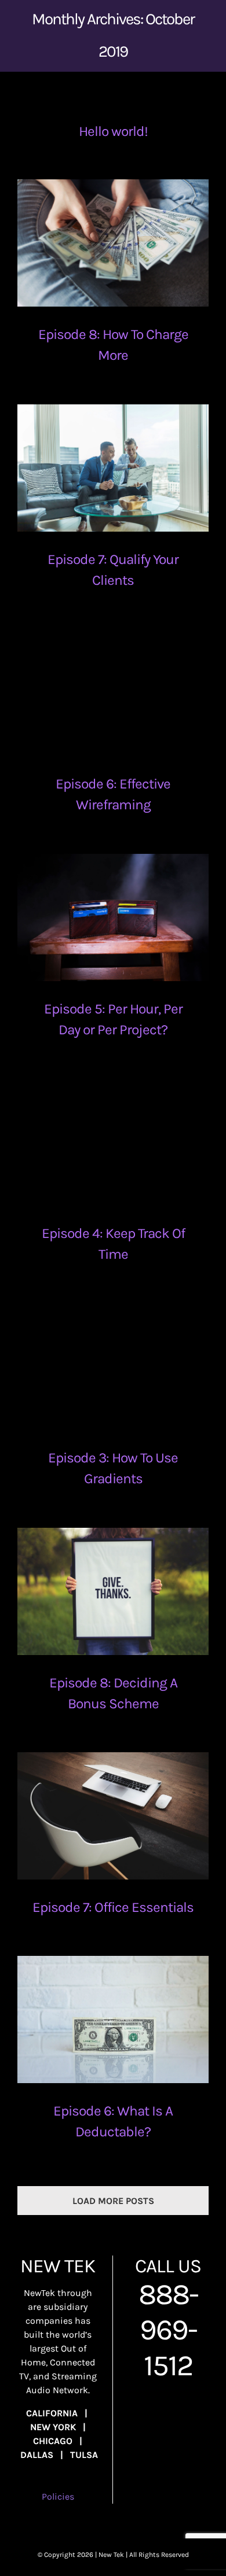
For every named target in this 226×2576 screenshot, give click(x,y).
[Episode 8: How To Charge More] (113, 243)
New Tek (111, 2555)
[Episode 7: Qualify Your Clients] (113, 468)
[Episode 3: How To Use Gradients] (113, 1366)
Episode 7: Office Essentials (113, 1907)
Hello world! (113, 131)
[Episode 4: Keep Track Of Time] (113, 1142)
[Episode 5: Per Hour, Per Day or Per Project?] (113, 917)
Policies (58, 2496)
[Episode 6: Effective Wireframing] (113, 692)
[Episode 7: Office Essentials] (113, 1816)
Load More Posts (113, 2201)
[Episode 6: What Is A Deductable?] (113, 2019)
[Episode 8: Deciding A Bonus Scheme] (113, 1591)
